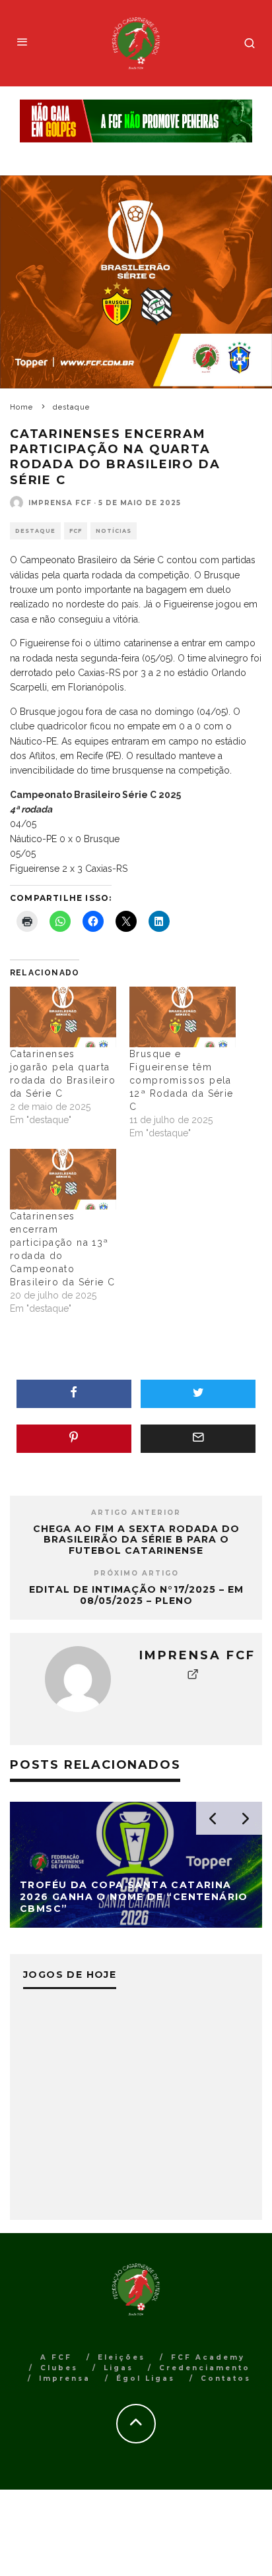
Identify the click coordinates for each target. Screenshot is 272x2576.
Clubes (59, 2368)
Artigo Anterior (136, 1513)
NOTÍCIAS (114, 531)
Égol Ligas (146, 2378)
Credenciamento (205, 2368)
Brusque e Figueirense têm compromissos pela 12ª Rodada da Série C (182, 1080)
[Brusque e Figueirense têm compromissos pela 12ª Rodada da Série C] (183, 1017)
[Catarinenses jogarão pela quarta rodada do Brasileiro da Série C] (63, 1017)
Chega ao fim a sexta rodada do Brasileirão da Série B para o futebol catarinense (136, 1540)
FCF (76, 531)
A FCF (56, 2357)
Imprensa (65, 2378)
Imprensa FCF (60, 503)
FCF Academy (208, 2357)
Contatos (226, 2378)
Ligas (119, 2368)
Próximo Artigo (136, 1573)
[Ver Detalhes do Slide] (136, 121)
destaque (35, 531)
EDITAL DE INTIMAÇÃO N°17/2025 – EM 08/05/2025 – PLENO (136, 1595)
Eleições (121, 2357)
